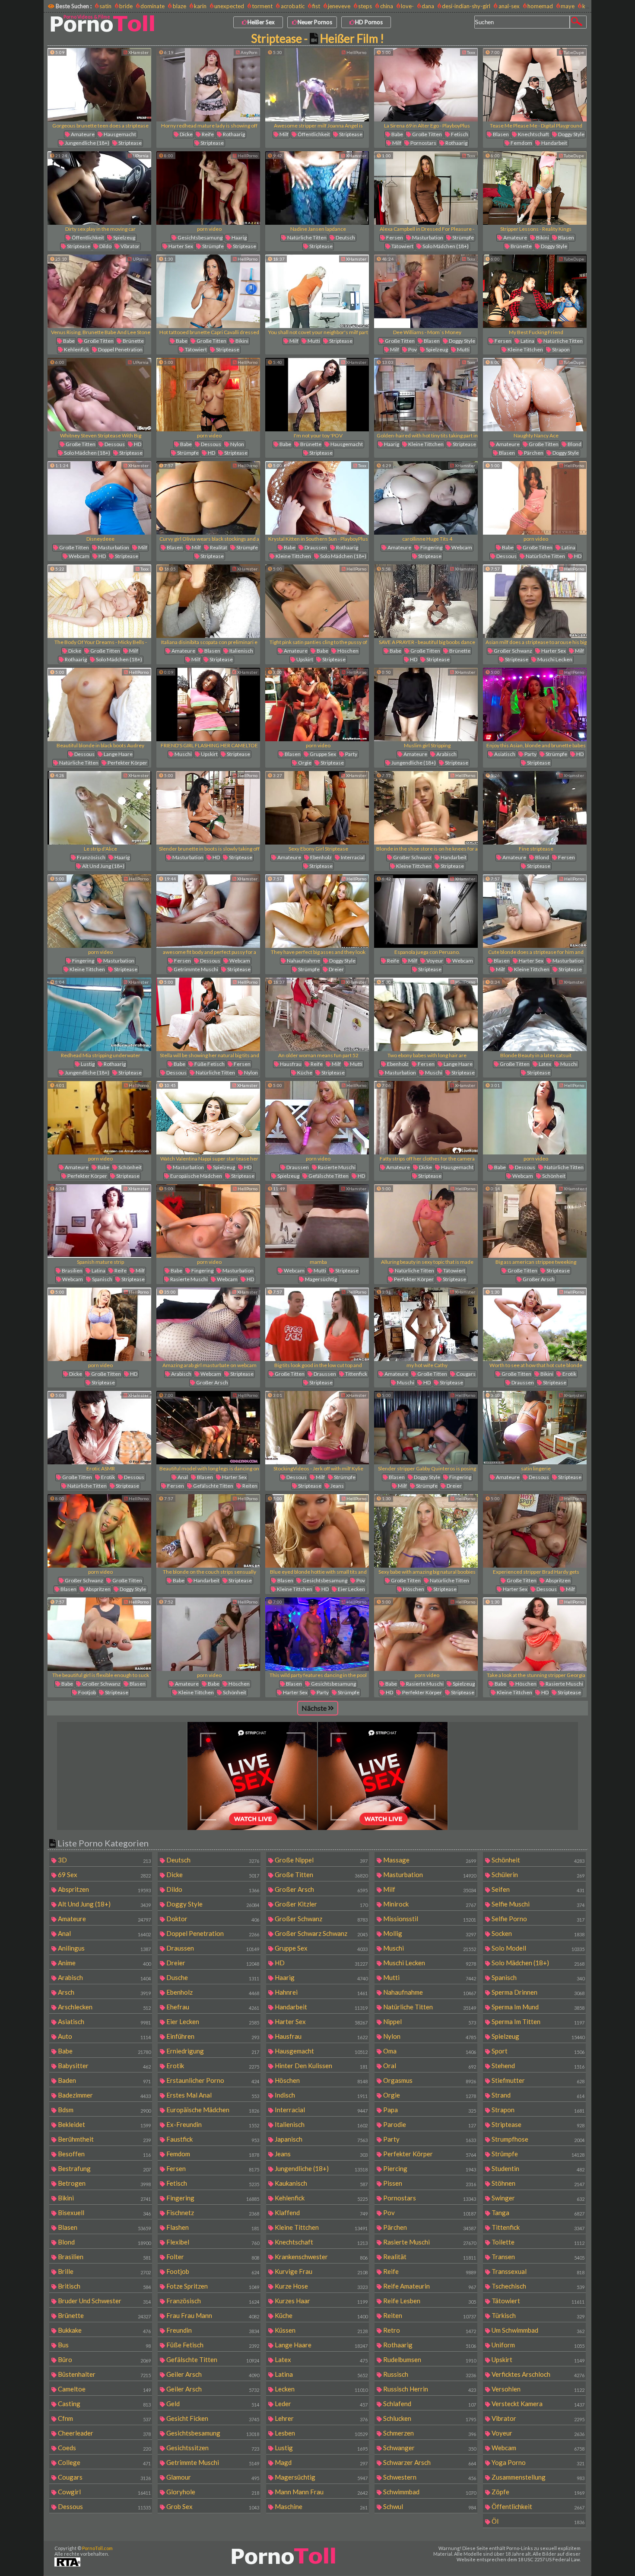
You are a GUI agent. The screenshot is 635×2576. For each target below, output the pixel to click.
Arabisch (446, 754)
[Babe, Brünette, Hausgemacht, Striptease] (317, 395)
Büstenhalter (104, 2374)
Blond (574, 444)
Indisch (321, 2095)
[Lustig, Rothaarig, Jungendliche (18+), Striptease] (99, 1014)
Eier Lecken (351, 1589)
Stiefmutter (537, 2080)
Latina (527, 341)
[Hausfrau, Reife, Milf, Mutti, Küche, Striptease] (317, 1014)
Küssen (321, 2330)
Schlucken (429, 2418)
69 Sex (104, 1875)
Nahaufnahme (303, 961)
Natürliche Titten (306, 238)
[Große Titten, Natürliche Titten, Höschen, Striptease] (426, 1531)
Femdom (521, 143)
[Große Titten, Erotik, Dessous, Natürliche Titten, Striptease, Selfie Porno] (99, 1428)
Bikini (542, 238)
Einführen (212, 2036)
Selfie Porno (537, 1919)
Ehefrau (212, 2007)
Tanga (537, 2213)
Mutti (313, 341)
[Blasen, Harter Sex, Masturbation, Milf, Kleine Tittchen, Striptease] (535, 911)
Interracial (352, 857)
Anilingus (104, 1948)
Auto (104, 2036)
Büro (104, 2359)
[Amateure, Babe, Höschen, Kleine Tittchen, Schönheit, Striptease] (208, 1634)
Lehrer (321, 2418)
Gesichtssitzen (212, 2448)
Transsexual (537, 2271)
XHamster (138, 52)
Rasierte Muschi (336, 1167)
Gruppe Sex (322, 754)
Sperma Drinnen (537, 1992)
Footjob (87, 1692)
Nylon (237, 444)
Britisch (104, 2286)
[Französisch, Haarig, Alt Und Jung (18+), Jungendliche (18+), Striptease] (99, 808)
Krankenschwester (321, 2257)
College (104, 2462)
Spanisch (102, 1279)
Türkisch (537, 2315)
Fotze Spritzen (212, 2286)
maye (568, 6)
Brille (104, 2271)
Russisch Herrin (429, 2389)
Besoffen (104, 2154)
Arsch (104, 1992)
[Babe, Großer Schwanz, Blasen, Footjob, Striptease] (99, 1634)
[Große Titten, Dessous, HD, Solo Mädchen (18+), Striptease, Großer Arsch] (99, 395)
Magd (321, 2462)
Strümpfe (213, 246)
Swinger (537, 2198)
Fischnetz (212, 2213)
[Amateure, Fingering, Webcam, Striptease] (426, 498)
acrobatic (292, 6)
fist (316, 6)
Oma (429, 2051)
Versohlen (537, 2389)
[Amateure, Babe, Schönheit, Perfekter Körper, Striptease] (99, 1118)
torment (262, 6)
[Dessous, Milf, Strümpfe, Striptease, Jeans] (317, 1428)
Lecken (321, 2389)
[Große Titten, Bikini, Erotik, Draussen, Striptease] (535, 1324)
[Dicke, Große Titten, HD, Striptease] (99, 1324)
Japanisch (321, 2139)
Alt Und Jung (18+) (103, 866)
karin (200, 6)
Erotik (569, 1374)
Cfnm (104, 2418)
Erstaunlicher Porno (212, 2080)
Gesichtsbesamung (200, 238)
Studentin (537, 2168)
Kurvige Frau (321, 2271)
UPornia (140, 156)
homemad (540, 6)
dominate (152, 6)
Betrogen (104, 2183)
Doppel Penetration (120, 349)
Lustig (87, 1064)
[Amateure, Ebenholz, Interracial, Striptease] (317, 808)
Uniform (537, 2345)
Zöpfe (537, 2492)
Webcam (79, 556)
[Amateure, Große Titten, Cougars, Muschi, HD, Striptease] (426, 1324)
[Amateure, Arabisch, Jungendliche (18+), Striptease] (426, 705)
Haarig (239, 238)
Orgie (304, 763)
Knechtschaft (533, 134)
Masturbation (427, 238)
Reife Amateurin (429, 2286)
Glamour (212, 2477)
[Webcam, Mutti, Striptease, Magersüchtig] (317, 1221)
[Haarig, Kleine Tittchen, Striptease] (426, 395)
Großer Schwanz (513, 651)
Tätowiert (402, 246)
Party (351, 754)
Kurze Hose (321, 2286)
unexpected (229, 6)
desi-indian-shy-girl (466, 6)
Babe (397, 134)
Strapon (560, 349)
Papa (429, 2110)
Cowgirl (104, 2492)
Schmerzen (429, 2433)
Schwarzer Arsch (429, 2462)
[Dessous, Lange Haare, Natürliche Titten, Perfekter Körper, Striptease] (99, 705)
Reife (207, 134)
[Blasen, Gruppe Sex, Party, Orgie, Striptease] (317, 705)
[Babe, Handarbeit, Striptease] (208, 1531)
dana (428, 6)
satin (105, 6)
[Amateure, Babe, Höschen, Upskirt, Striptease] (317, 601)
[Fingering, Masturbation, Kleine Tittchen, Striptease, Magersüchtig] (99, 911)
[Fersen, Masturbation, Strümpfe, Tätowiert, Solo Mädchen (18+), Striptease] (426, 188)
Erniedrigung (212, 2051)
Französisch (91, 857)
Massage (429, 1860)
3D (104, 1860)
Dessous (114, 444)
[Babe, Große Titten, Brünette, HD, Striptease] (426, 601)
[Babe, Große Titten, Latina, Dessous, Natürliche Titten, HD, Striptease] (535, 498)
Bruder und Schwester (104, 2301)
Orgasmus (429, 2080)
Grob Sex (212, 2506)
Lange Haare (118, 754)
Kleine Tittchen (525, 349)
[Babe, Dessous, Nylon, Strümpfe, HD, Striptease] (208, 395)
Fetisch (459, 134)
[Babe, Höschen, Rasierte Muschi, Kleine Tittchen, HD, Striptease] (535, 1634)
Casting (104, 2404)
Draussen (315, 547)
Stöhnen (537, 2183)
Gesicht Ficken (212, 2418)
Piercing (429, 2168)
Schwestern (429, 2477)
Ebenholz (321, 857)
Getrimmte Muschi (195, 969)
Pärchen (533, 453)
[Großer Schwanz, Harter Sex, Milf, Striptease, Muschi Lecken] (535, 601)
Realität (218, 547)
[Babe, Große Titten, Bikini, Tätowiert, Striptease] (208, 291)
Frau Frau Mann (212, 2315)
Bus (104, 2345)
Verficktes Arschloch (537, 2374)
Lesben (321, 2433)
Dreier (336, 969)
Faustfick (212, 2139)
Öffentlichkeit (313, 134)
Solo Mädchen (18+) (445, 246)
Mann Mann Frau (321, 2492)
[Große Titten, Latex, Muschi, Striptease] (535, 1014)
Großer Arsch (538, 1279)
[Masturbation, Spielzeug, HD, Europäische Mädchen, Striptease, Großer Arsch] (208, 1118)
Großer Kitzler (321, 1904)
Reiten (249, 1486)
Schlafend (429, 2404)
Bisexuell (104, 2213)
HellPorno (356, 52)
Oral (429, 2066)
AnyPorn (249, 52)
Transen (537, 2257)
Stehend (537, 2066)
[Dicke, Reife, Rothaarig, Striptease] (208, 85)
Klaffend (321, 2213)
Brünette (521, 246)
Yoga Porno (537, 2462)
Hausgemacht (119, 134)
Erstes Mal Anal (212, 2095)
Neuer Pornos (315, 22)
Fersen (394, 238)
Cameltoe (104, 2389)
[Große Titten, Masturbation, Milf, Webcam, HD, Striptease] (99, 498)
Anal (182, 1477)
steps (365, 6)
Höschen (348, 651)
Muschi (183, 754)
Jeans (337, 1486)
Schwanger (429, 2448)
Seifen (537, 1889)
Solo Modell (537, 1948)
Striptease (130, 143)
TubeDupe (573, 52)
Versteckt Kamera (537, 2404)
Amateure (82, 134)
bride (126, 6)
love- (407, 6)
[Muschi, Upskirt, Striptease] (208, 705)
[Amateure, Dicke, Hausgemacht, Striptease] (426, 1118)
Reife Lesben (429, 2301)
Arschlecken (104, 2007)
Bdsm (104, 2110)
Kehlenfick (76, 349)
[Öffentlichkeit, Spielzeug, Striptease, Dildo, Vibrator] (99, 188)
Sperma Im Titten (537, 2021)
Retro (429, 2330)
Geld (212, 2404)
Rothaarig (233, 134)
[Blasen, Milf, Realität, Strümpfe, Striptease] (208, 498)
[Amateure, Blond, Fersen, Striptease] (535, 808)
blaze (179, 6)
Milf (284, 134)
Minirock (429, 1904)
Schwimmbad (429, 2492)
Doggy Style (571, 134)
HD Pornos (369, 22)
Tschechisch (537, 2286)
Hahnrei (321, 1992)
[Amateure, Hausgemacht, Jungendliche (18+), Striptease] (99, 85)
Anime (104, 1963)
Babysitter (104, 2066)
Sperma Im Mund (537, 2007)
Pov (412, 349)
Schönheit (130, 1167)
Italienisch (241, 651)
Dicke (186, 134)
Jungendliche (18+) (87, 143)
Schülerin (537, 1875)
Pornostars (423, 143)
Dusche (212, 1977)
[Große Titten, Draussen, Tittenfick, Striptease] (317, 1324)
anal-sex (509, 6)
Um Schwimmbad (537, 2330)
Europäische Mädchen (196, 1176)
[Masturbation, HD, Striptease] (208, 808)
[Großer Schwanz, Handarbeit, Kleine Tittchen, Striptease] (426, 808)
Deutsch (345, 238)
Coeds (104, 2448)
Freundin (212, 2330)
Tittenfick (356, 1374)
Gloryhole (212, 2492)
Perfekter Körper (127, 763)
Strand (537, 2095)
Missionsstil (429, 1919)
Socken (537, 1933)
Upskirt (304, 659)
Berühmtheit (104, 2139)
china (386, 6)
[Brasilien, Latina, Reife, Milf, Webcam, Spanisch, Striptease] (99, 1221)
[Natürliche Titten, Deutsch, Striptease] (317, 188)
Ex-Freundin (212, 2124)
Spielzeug (124, 238)
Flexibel (212, 2242)
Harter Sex (180, 246)
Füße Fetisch (209, 1064)
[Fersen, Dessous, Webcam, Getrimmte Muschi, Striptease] (208, 911)
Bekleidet (104, 2124)
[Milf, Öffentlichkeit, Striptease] (317, 85)
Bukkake (104, 2330)
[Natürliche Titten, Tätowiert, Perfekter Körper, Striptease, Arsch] (426, 1221)
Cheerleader (104, 2433)
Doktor (212, 1919)
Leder (321, 2404)
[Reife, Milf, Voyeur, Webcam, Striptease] (426, 911)
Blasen (500, 134)
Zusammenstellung (537, 2477)
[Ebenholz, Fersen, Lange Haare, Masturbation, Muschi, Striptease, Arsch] (426, 1014)
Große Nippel (321, 1860)
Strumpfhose (537, 2139)
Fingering (431, 547)
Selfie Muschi (537, 1904)
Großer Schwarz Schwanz (321, 1933)
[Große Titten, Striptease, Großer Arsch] (535, 1221)
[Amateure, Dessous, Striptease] (535, 1428)
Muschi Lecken (554, 659)
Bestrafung (104, 2168)
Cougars (465, 1374)
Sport (537, 2051)
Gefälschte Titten (328, 1176)
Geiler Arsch (212, 2374)
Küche (304, 1073)
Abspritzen (98, 1589)
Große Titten (427, 134)
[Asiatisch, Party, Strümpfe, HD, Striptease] (535, 705)
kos (587, 6)
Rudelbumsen (429, 2359)
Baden (104, 2080)
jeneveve (339, 6)
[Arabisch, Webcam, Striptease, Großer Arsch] (208, 1324)
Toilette (537, 2242)
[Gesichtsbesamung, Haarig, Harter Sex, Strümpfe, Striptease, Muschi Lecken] (208, 188)
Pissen (429, 2183)
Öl (537, 2521)
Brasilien (72, 1270)
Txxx (471, 52)
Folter (212, 2257)
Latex (545, 1064)
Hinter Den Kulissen (321, 2066)
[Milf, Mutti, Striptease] (317, 291)
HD (137, 444)
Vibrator (130, 246)
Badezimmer (104, 2095)
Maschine (321, 2506)
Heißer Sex (261, 22)
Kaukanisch (321, 2183)
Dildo (105, 246)
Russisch (429, 2374)
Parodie (429, 2124)
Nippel (429, 2021)
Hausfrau (290, 1064)
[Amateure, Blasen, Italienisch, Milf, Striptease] (208, 601)
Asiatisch (504, 754)
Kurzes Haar (321, 2301)
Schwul (429, 2506)
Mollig (429, 1933)
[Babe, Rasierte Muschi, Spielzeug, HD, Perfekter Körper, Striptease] (426, 1634)
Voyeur (434, 961)
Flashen (212, 2227)
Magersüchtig (321, 1279)
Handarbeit (554, 143)
